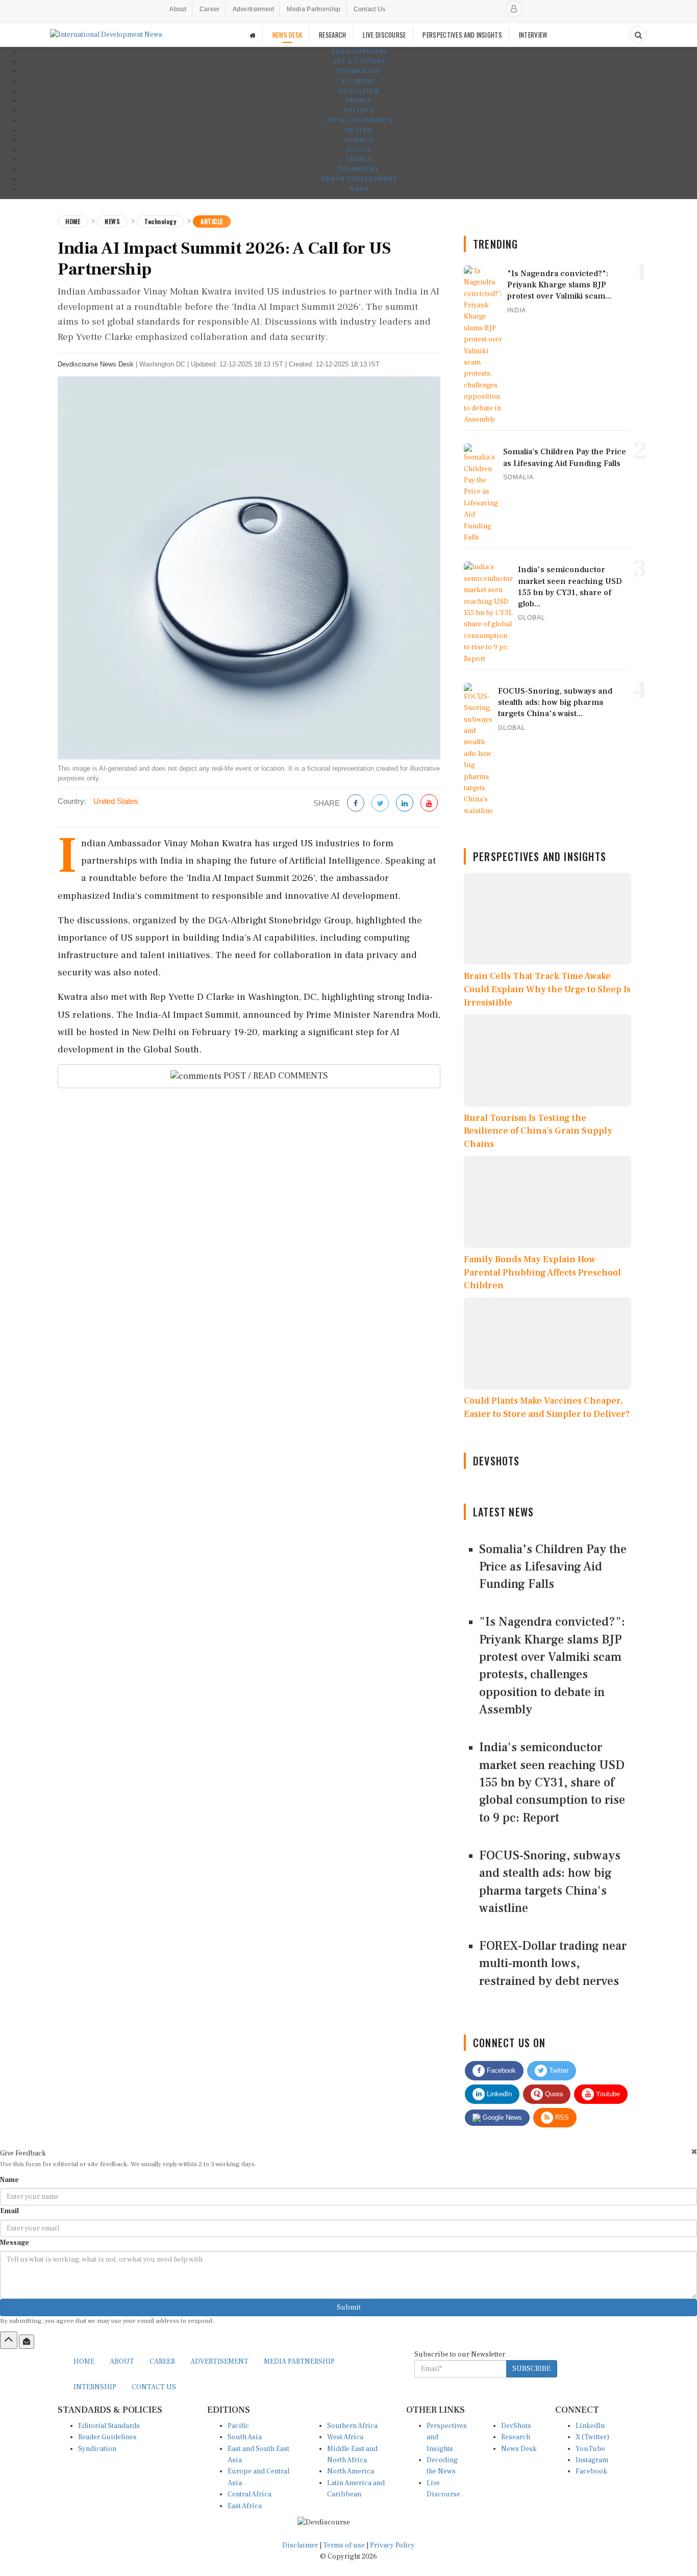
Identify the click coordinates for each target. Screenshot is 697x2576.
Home (73, 221)
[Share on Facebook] (356, 804)
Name (9, 2180)
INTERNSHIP (95, 2387)
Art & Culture (359, 62)
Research (516, 2437)
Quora (553, 2094)
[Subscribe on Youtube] (429, 804)
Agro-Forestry (359, 52)
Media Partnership (314, 9)
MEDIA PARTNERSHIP (299, 2362)
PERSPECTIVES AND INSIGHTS (462, 35)
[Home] (253, 35)
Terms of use (345, 2545)
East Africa (245, 2506)
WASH (359, 189)
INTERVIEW (533, 35)
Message (15, 2243)
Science (359, 140)
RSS (561, 2117)
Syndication (97, 2449)
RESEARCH (332, 35)
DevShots (516, 2426)
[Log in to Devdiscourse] (514, 9)
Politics (359, 111)
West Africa (345, 2437)
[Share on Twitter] (380, 804)
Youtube (607, 2094)
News (112, 221)
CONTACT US (154, 2387)
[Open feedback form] (27, 2342)
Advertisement (254, 9)
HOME (84, 2362)
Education (359, 91)
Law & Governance (359, 120)
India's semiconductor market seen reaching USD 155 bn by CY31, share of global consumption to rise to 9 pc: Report (552, 1782)
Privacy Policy (392, 2545)
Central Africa (250, 2494)
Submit (349, 2308)
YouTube (590, 2449)
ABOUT (122, 2362)
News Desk (519, 2449)
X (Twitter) (592, 2437)
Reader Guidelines (107, 2437)
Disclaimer (300, 2545)
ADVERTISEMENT (219, 2362)
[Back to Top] (9, 2340)
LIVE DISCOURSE (384, 35)
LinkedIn (498, 2094)
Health (359, 130)
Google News (501, 2117)
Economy (359, 81)
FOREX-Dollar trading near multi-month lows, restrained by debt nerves (553, 1964)
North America (351, 2471)
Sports (359, 160)
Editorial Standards (109, 2426)
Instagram (592, 2460)
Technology (359, 71)
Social (359, 150)
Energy (359, 101)
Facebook (500, 2070)
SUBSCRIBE (531, 2369)
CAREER (162, 2362)
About (178, 9)
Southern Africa (352, 2426)
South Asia (245, 2437)
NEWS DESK (288, 35)
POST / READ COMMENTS (275, 1076)
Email (9, 2211)
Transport (359, 169)
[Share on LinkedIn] (405, 804)
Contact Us (370, 9)
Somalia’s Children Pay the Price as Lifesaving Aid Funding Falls (553, 1567)
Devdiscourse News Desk (96, 364)
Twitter (558, 2070)
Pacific (238, 2426)
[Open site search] (638, 35)
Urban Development (359, 179)
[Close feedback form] (694, 2152)
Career (210, 9)
